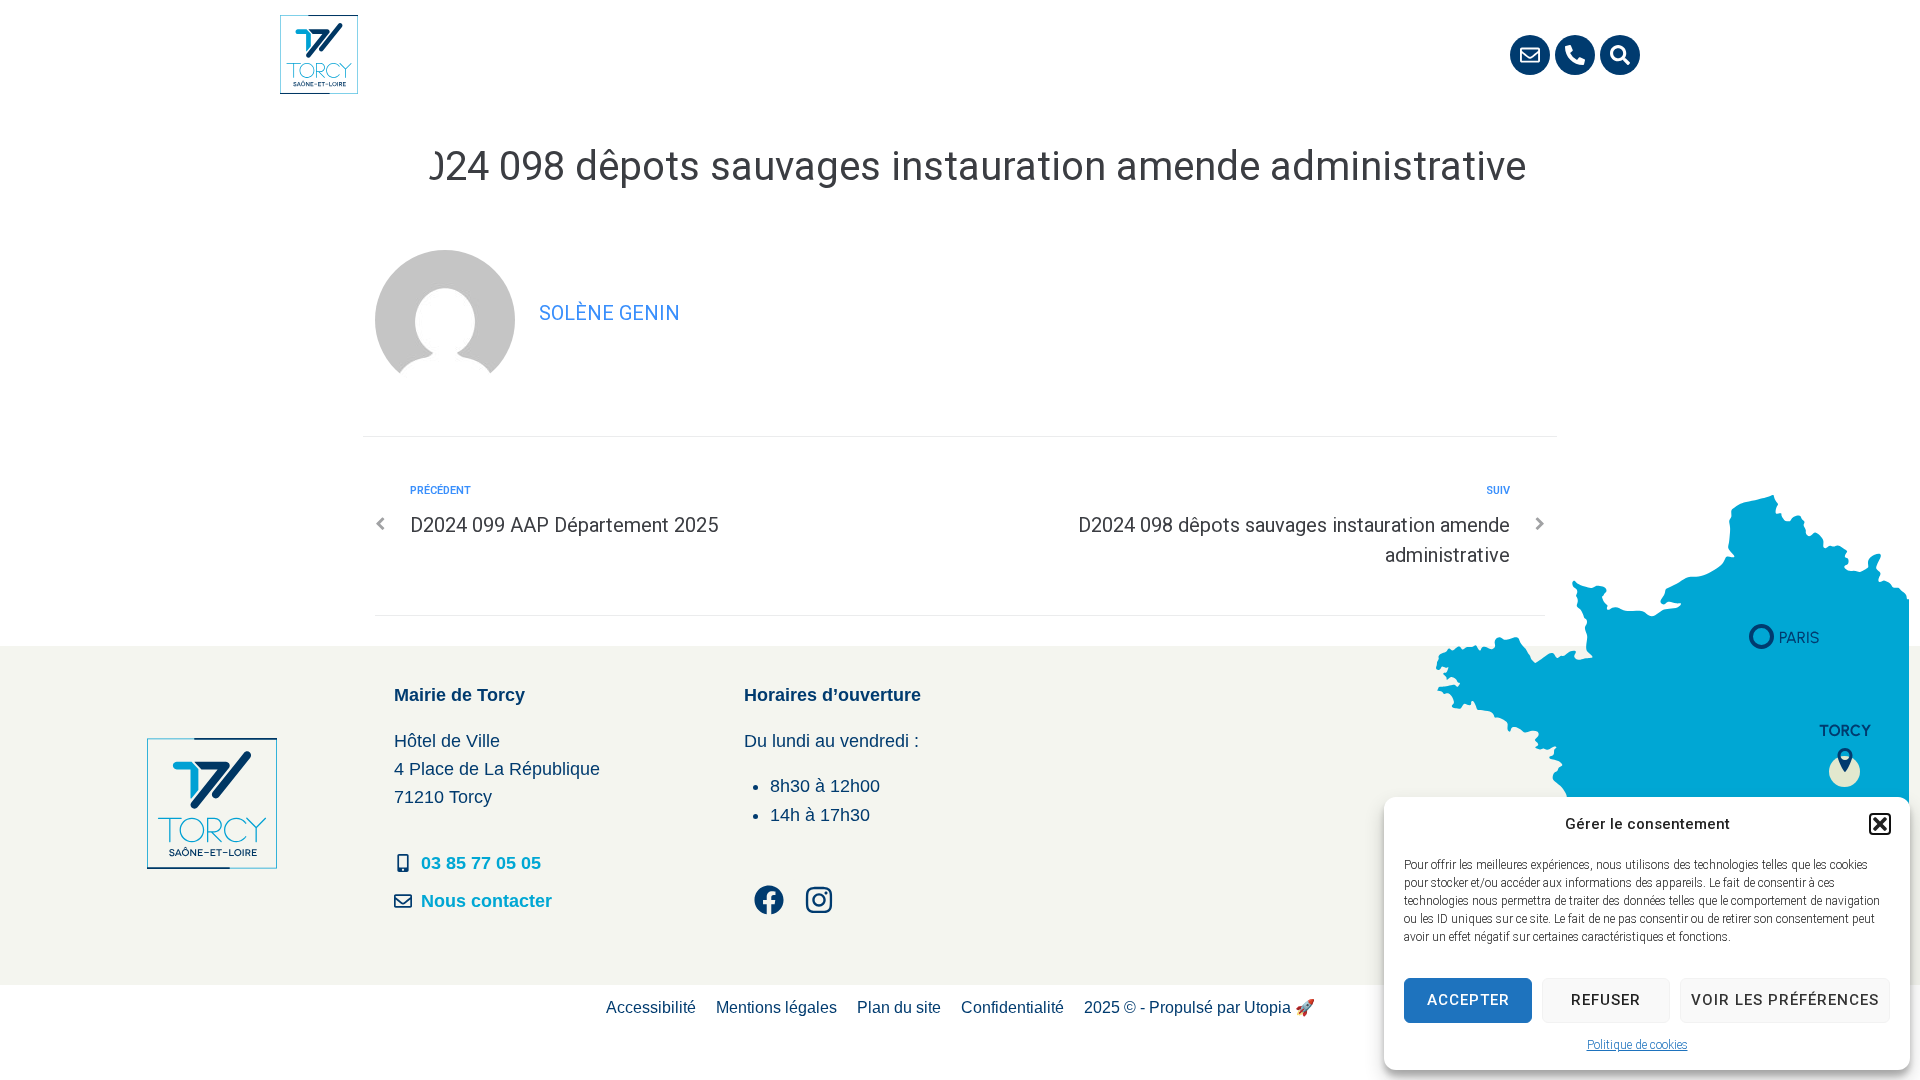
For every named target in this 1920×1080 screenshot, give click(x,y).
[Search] (1620, 55)
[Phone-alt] (1575, 55)
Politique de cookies (1637, 1045)
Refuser (1606, 1000)
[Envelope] (1530, 55)
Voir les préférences (1785, 1000)
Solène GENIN (609, 313)
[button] (1880, 824)
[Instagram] (819, 900)
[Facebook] (769, 900)
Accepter (1468, 1000)
